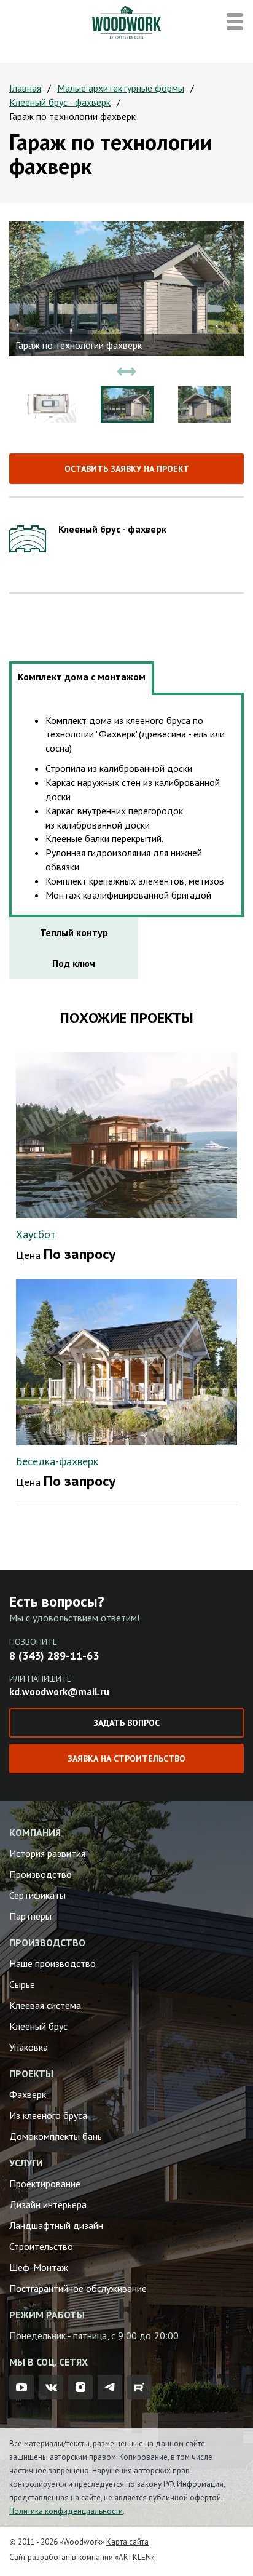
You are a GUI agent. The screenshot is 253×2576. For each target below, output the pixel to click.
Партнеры (30, 1916)
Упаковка (29, 2047)
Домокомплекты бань (56, 2136)
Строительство (41, 2246)
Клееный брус (38, 2026)
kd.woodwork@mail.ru (59, 1691)
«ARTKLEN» (135, 2557)
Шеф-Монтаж (39, 2267)
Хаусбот (36, 1234)
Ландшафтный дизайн (56, 2225)
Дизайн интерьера (48, 2204)
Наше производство (53, 1963)
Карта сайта (127, 2542)
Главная (25, 88)
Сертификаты (37, 1895)
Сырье (22, 1984)
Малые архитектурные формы (121, 88)
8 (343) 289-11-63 (54, 1656)
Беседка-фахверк (57, 1461)
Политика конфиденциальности (66, 2511)
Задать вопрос (126, 1723)
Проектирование (45, 2184)
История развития (47, 1853)
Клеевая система (45, 2005)
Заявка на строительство (126, 1759)
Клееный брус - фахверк (60, 102)
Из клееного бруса (48, 2115)
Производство (41, 1874)
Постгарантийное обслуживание (78, 2288)
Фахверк (28, 2094)
